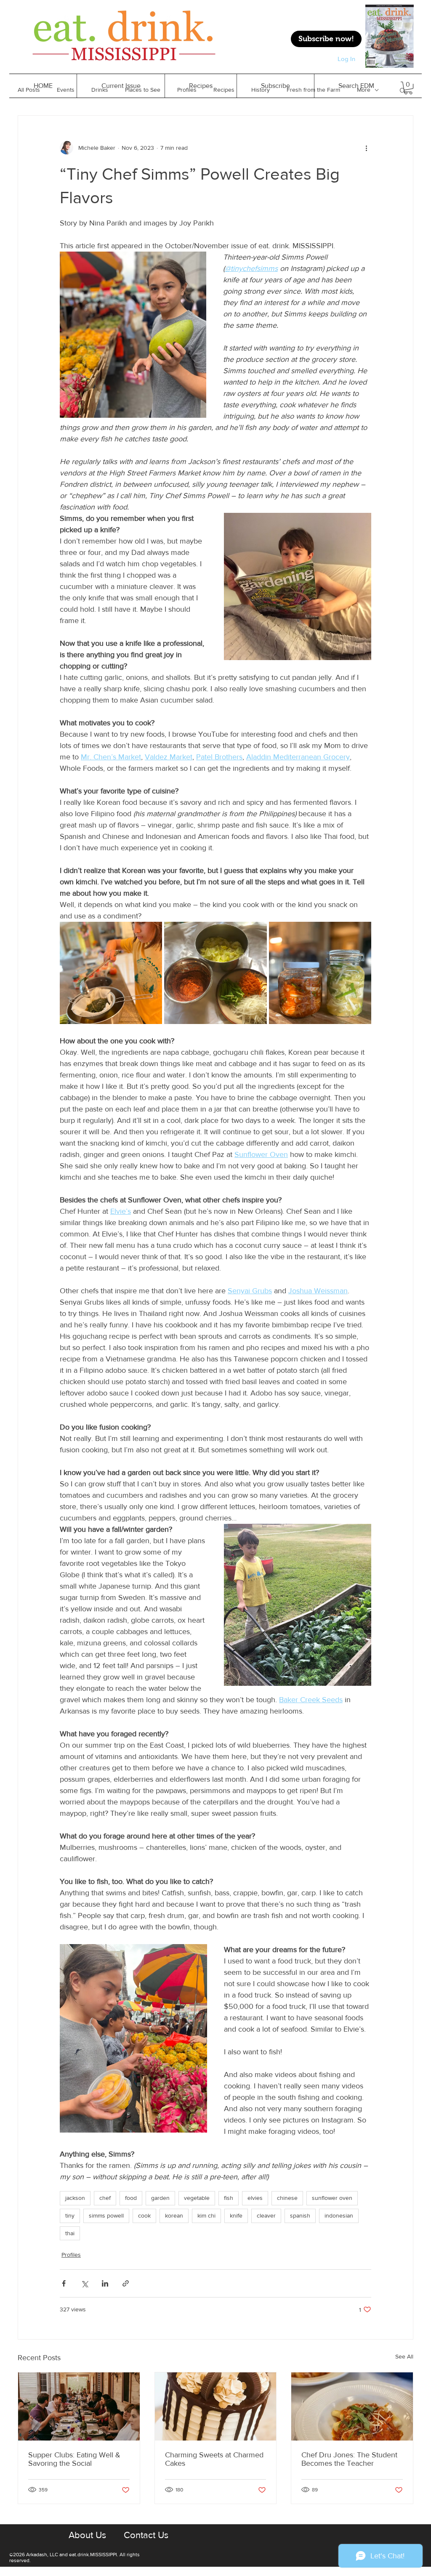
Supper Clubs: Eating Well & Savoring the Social (74, 2459)
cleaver (266, 2215)
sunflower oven (332, 2198)
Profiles (71, 2255)
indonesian (339, 2215)
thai (70, 2233)
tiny (70, 2215)
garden (160, 2198)
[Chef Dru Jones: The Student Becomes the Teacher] (352, 2406)
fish (229, 2198)
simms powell (106, 2215)
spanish (300, 2215)
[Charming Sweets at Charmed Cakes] (216, 2406)
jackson (75, 2198)
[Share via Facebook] (64, 2283)
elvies (255, 2198)
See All (404, 2356)
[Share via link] (126, 2283)
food (131, 2198)
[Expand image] (111, 973)
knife (236, 2215)
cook (144, 2215)
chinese (287, 2198)
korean (174, 2215)
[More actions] (366, 148)
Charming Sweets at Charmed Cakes (214, 2459)
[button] (201, 86)
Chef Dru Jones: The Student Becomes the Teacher (349, 2459)
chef (105, 2198)
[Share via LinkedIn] (105, 2283)
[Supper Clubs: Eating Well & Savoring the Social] (79, 2406)
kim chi (206, 2215)
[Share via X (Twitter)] (84, 2283)
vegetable (197, 2198)
